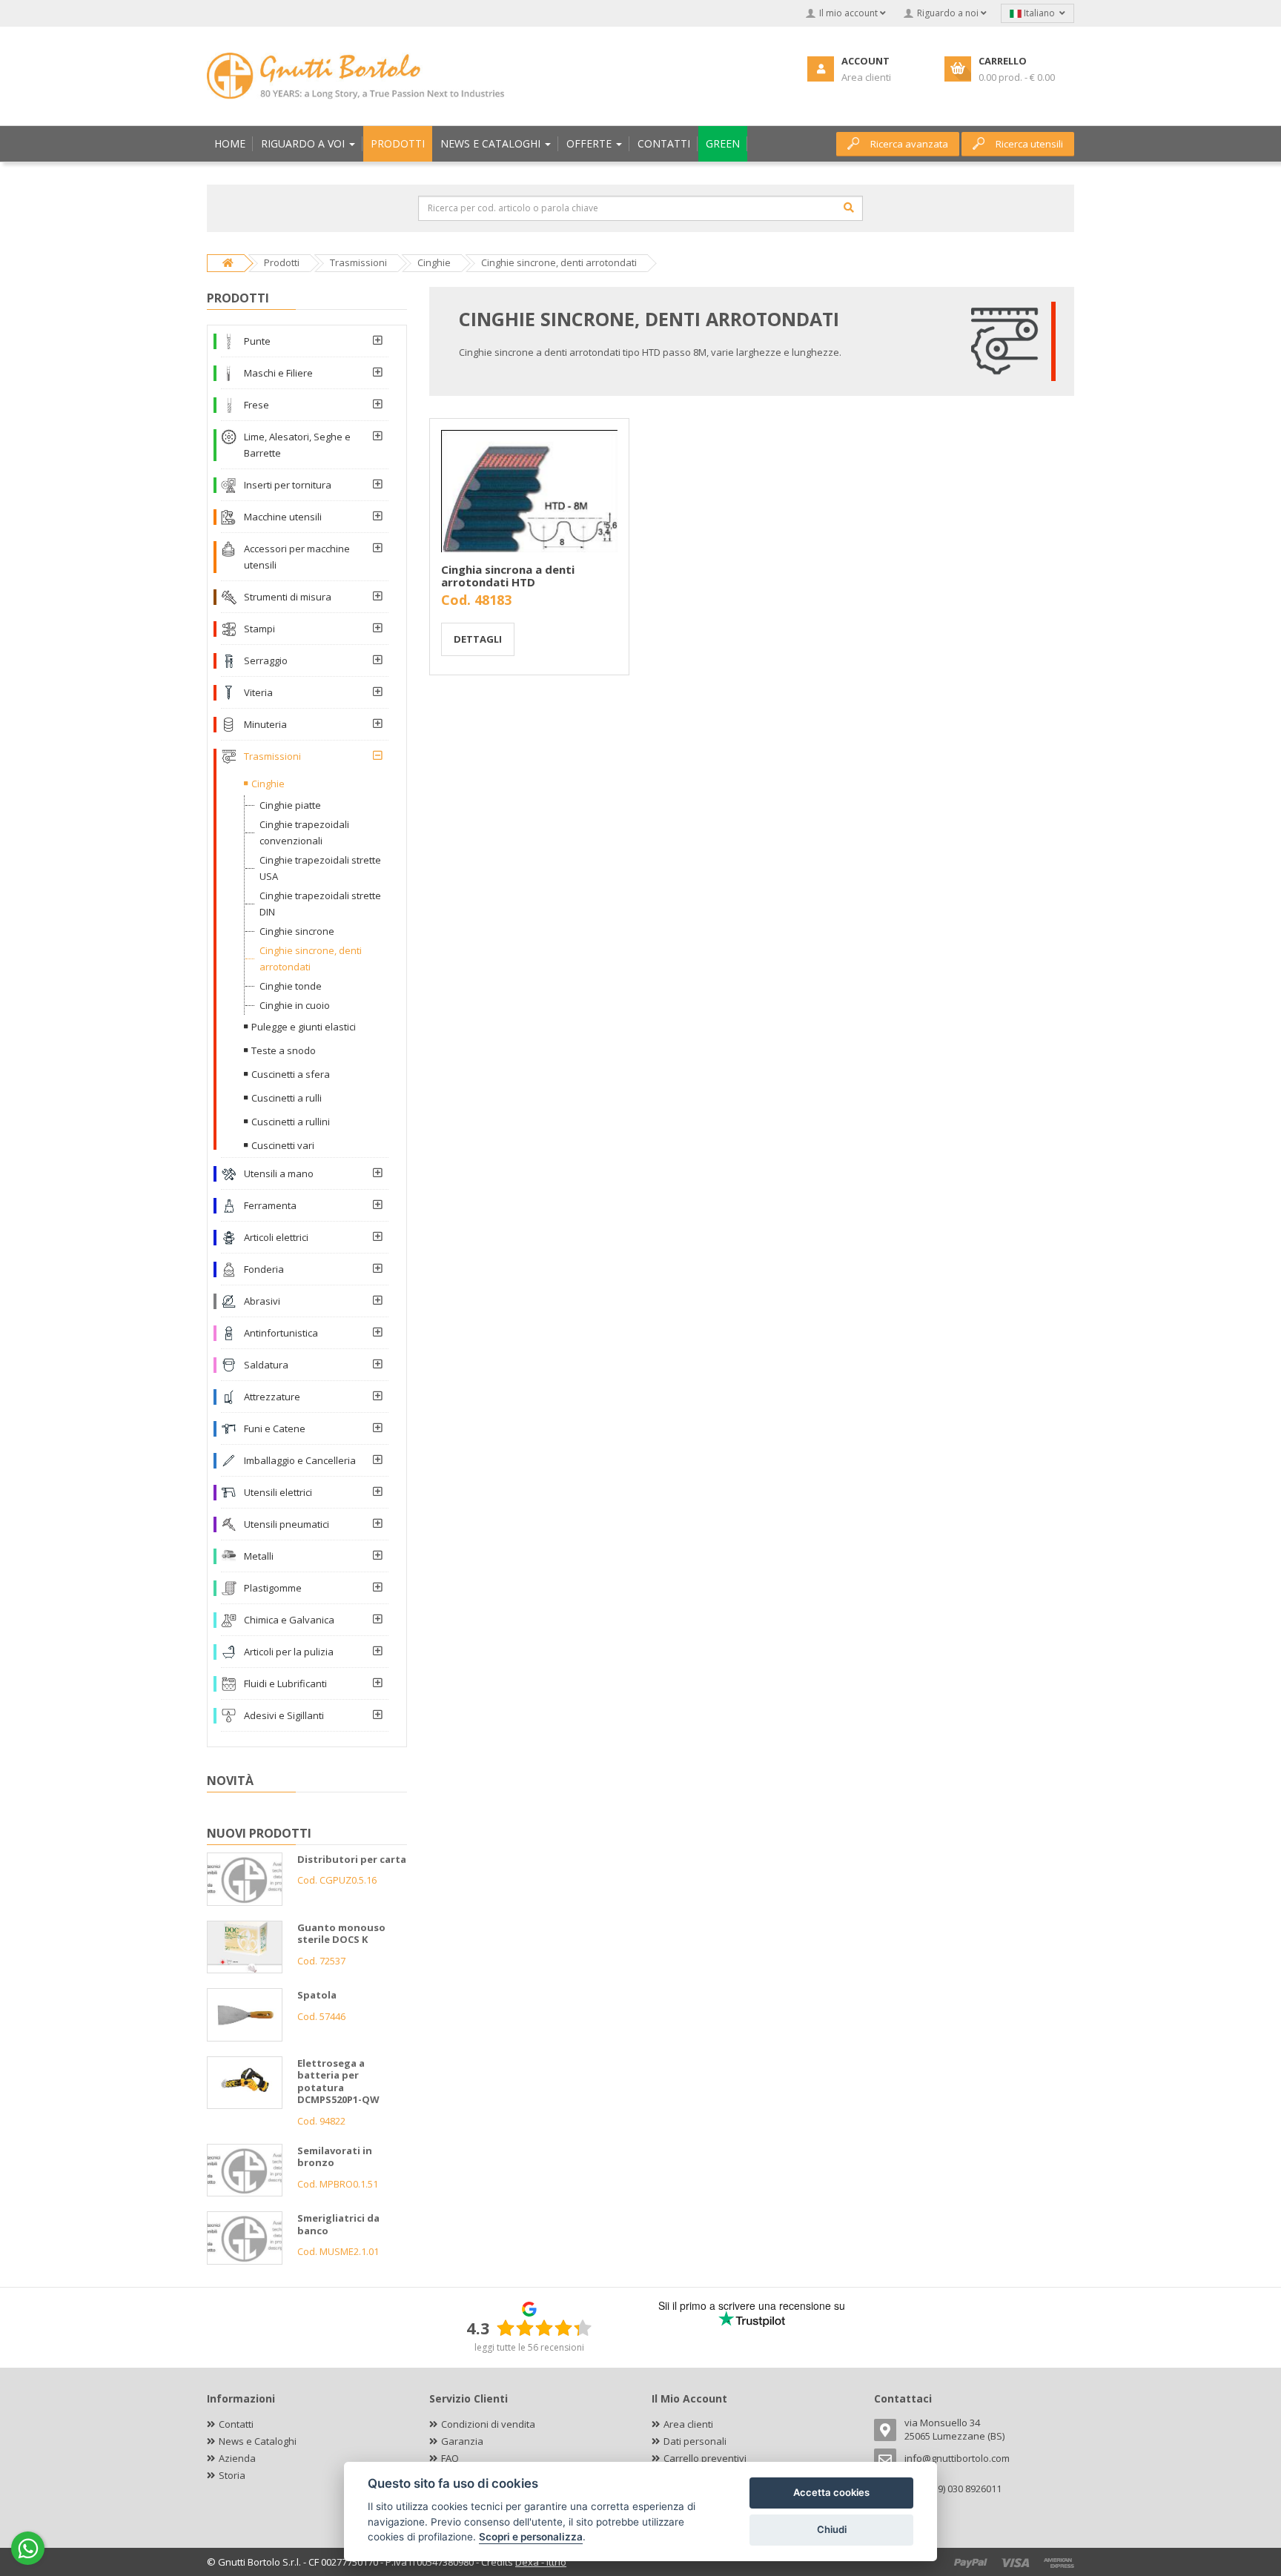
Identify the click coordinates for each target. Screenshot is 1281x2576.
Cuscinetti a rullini (291, 1122)
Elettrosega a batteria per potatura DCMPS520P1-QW (338, 2082)
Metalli (259, 1556)
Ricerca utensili (1029, 144)
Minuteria (265, 724)
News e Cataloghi (258, 2441)
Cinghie (268, 784)
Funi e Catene (275, 1428)
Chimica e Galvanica (289, 1620)
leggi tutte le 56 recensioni (529, 2347)
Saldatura (266, 1365)
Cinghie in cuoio (295, 1005)
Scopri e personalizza (531, 2537)
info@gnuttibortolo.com (957, 2458)
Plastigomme (273, 1588)
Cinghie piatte (290, 805)
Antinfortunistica (281, 1333)
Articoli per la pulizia (289, 1652)
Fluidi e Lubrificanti (285, 1683)
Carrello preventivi (705, 2458)
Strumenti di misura (288, 597)
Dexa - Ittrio (541, 2562)
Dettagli (478, 639)
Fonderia (264, 1269)
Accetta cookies (831, 2492)
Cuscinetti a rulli (287, 1098)
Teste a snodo (284, 1050)
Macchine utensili (283, 517)
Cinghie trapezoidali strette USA (320, 868)
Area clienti (688, 2424)
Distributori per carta (352, 1859)
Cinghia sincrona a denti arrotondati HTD (508, 576)
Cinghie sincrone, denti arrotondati (311, 958)
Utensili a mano (279, 1173)
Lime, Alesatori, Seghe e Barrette (297, 445)
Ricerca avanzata (909, 144)
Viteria (258, 692)
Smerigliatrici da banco (338, 2224)
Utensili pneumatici (287, 1524)
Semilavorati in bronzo (335, 2157)
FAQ (450, 2458)
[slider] (544, 2328)
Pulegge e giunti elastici (304, 1027)
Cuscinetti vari (283, 1145)
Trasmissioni (272, 756)
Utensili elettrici (278, 1492)
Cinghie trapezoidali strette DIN (320, 904)
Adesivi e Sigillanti (284, 1715)
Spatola (317, 1995)
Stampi (259, 629)
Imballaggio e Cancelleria (300, 1460)
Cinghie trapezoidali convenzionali (304, 832)
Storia (232, 2475)
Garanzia (462, 2441)
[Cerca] (849, 208)
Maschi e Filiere (278, 373)
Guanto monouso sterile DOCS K (341, 1934)
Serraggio (266, 660)
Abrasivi (262, 1301)
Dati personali (695, 2441)
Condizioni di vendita (488, 2424)
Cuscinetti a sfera (291, 1074)
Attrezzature (272, 1397)
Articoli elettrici (276, 1237)
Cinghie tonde (291, 986)
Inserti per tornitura (288, 485)
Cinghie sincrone (297, 931)
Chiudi (832, 2529)
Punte (257, 341)
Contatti (236, 2424)
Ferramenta (270, 1205)
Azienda (237, 2458)
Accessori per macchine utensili (297, 557)
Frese (256, 405)
